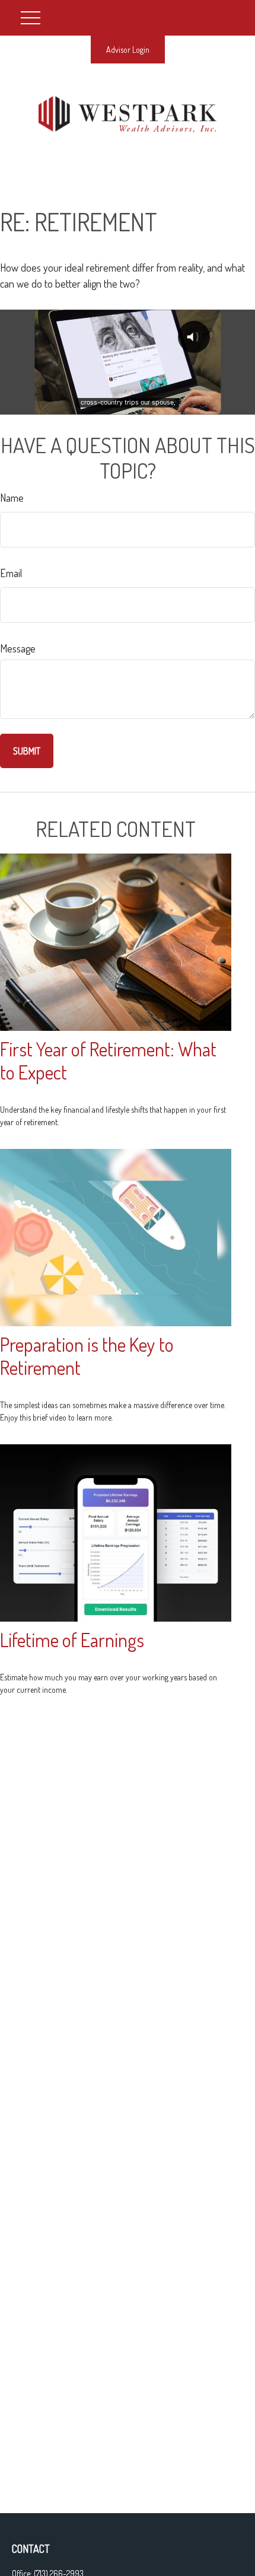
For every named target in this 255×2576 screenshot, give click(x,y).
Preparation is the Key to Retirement (87, 1356)
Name (12, 498)
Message (18, 648)
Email (11, 573)
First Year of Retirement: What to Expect (108, 1061)
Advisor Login (128, 50)
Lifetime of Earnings (72, 1640)
